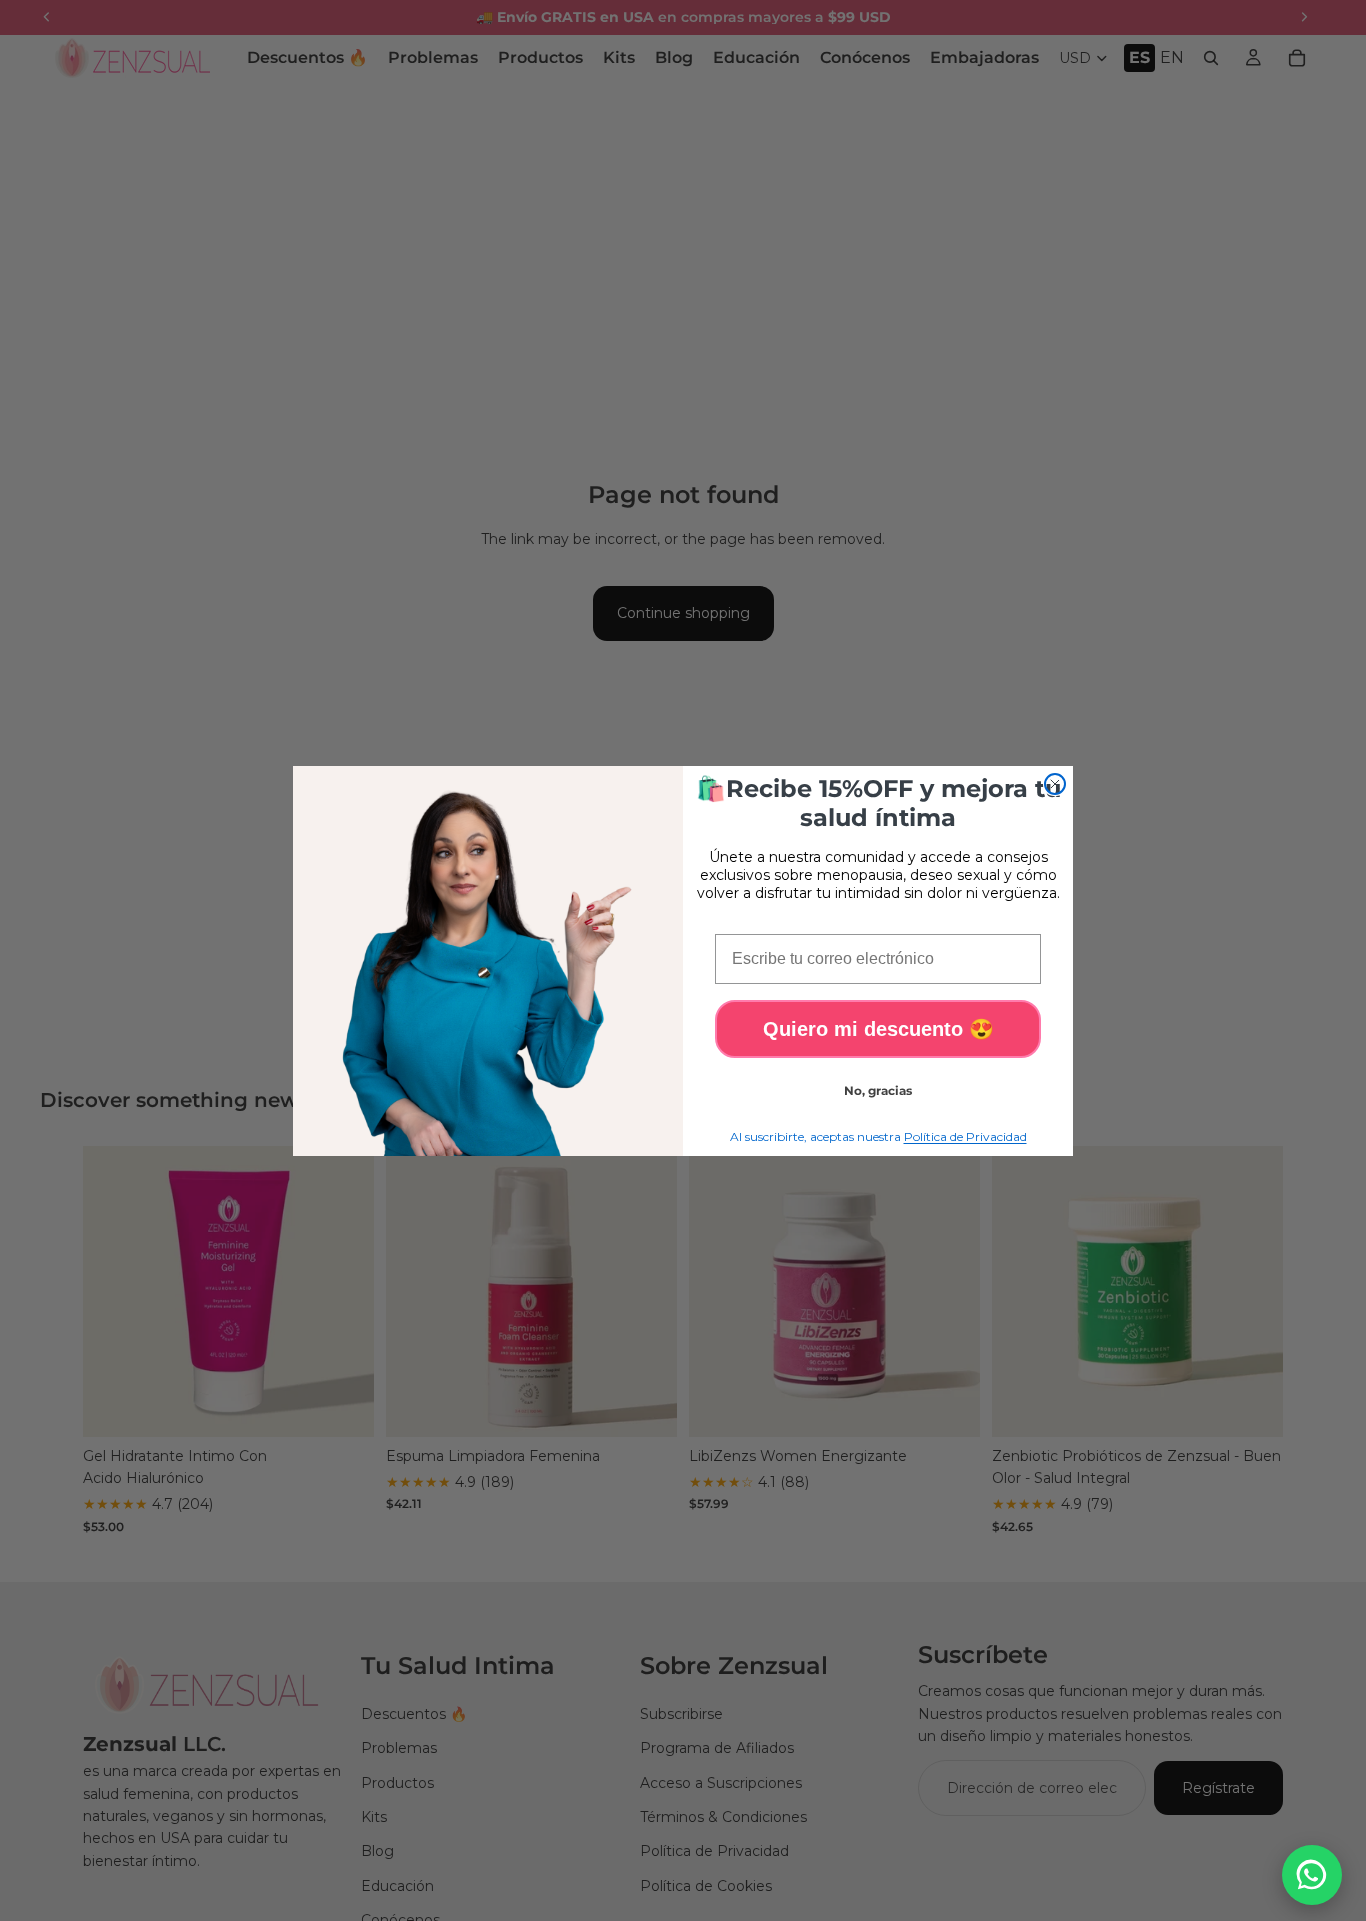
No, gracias (878, 1090)
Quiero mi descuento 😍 (878, 1029)
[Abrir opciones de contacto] (1312, 1875)
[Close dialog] (1055, 784)
